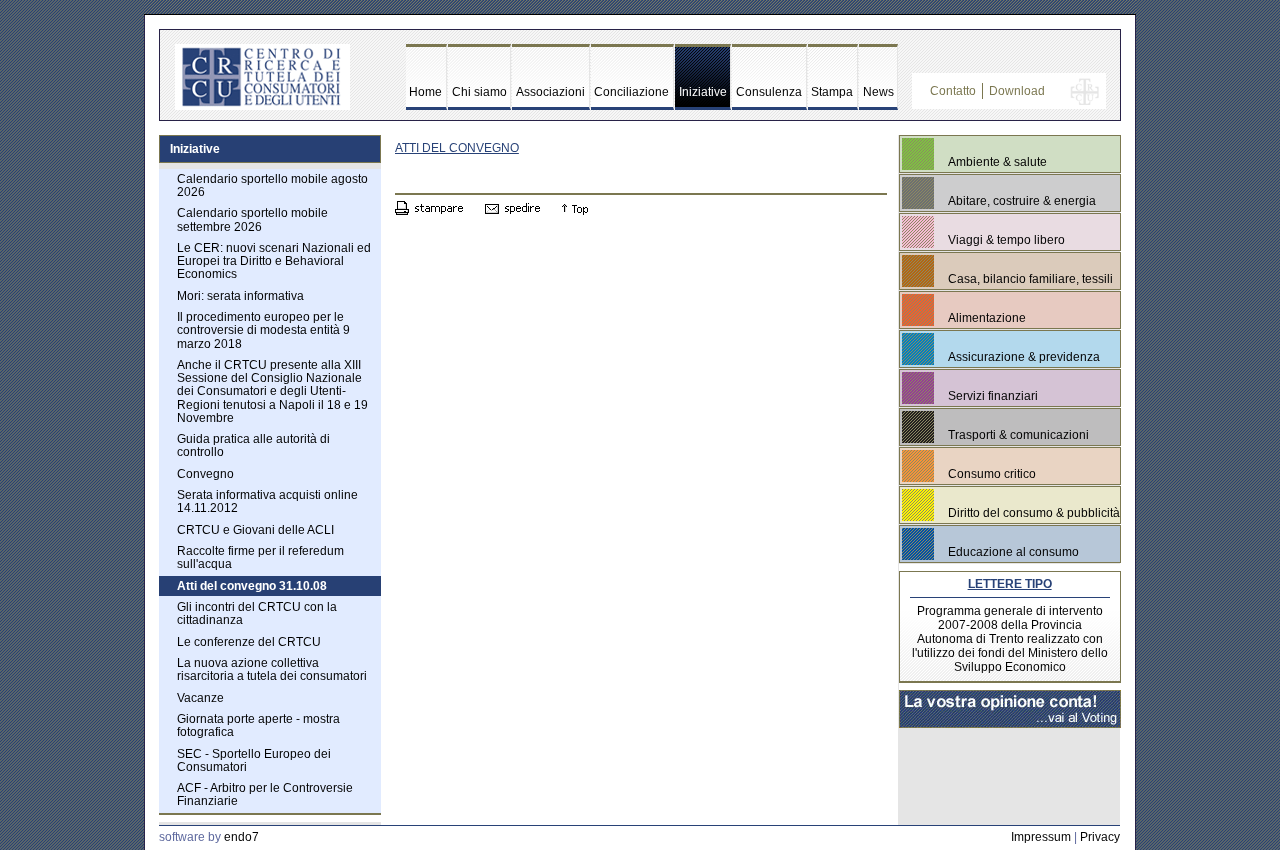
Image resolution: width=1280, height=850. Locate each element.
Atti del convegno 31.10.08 (252, 586)
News (878, 92)
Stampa (832, 92)
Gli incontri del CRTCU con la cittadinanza (257, 613)
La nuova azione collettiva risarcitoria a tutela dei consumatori (272, 669)
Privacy (1100, 837)
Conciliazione (631, 92)
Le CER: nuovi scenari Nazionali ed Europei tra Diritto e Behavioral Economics (274, 261)
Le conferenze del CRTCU (249, 642)
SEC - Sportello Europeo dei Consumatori (254, 760)
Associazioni (550, 92)
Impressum (1041, 837)
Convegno (205, 474)
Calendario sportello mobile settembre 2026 (252, 219)
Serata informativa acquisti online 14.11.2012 (267, 501)
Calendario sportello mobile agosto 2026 (272, 185)
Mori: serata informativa (240, 296)
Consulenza (769, 92)
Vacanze (200, 698)
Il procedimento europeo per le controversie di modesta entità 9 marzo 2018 (263, 330)
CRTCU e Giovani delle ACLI (255, 530)
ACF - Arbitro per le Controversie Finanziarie (265, 794)
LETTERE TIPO (1010, 584)
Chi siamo (479, 92)
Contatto (953, 91)
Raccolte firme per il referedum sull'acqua (260, 557)
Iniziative (703, 92)
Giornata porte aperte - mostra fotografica (258, 725)
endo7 (241, 837)
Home (425, 92)
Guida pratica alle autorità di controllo (253, 445)
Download (1017, 91)
